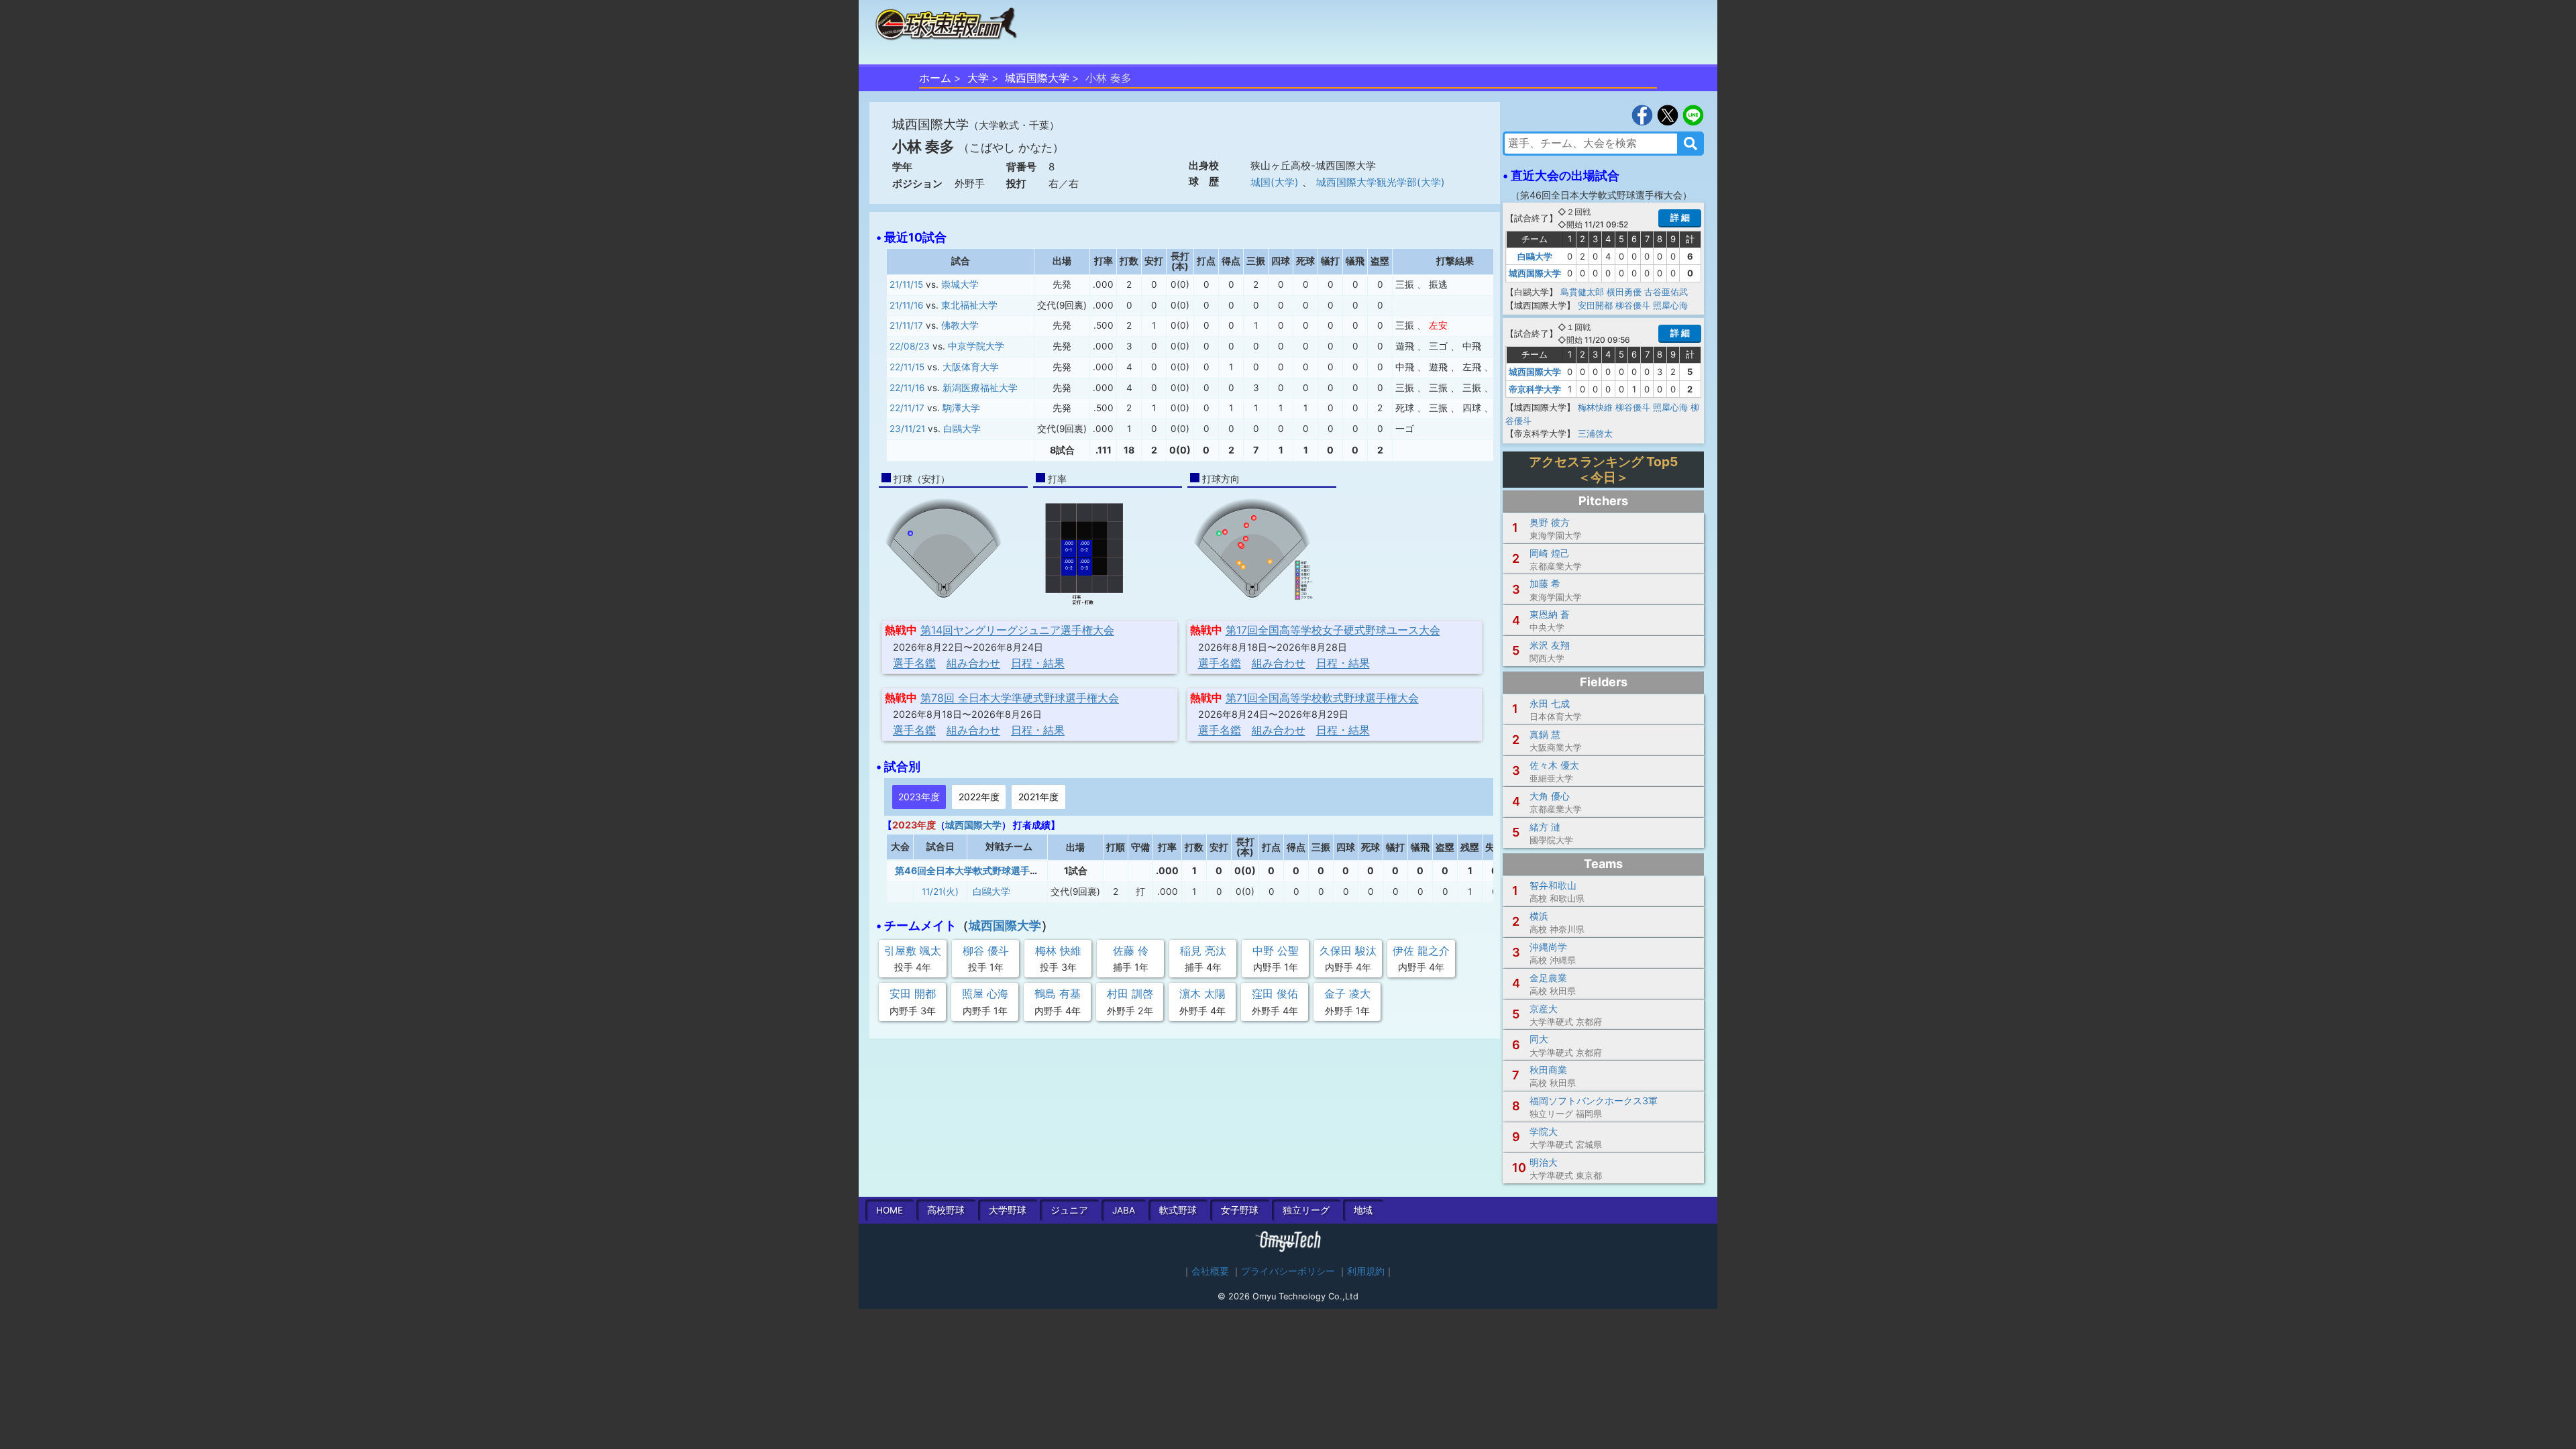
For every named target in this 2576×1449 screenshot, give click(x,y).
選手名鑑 (914, 663)
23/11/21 (907, 429)
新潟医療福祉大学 (980, 388)
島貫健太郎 (1582, 292)
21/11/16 (906, 305)
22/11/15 (907, 367)
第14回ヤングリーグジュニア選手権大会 (1017, 630)
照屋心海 (1670, 305)
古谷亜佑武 (1666, 292)
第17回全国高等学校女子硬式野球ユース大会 (1333, 630)
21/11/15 (906, 284)
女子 (1240, 1210)
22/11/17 (907, 408)
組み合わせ (973, 663)
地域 (1363, 1210)
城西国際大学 (1037, 78)
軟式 (1178, 1210)
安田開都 (1595, 305)
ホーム (935, 78)
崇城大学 (960, 284)
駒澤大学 (961, 408)
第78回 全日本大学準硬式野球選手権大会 (1020, 698)
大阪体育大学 (971, 367)
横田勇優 (1624, 292)
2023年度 (919, 797)
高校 (946, 1210)
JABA (1124, 1210)
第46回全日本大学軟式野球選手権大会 (976, 870)
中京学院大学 (976, 346)
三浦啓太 (1595, 433)
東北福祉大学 (969, 305)
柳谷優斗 (1633, 305)
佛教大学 (960, 325)
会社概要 (1210, 1271)
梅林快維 (1595, 407)
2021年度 (1038, 797)
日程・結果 (1038, 663)
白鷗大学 (962, 429)
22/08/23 (910, 346)
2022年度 (979, 797)
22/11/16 (907, 388)
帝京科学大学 (1535, 389)
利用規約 (1366, 1271)
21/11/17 (906, 325)
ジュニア (1069, 1210)
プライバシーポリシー (1288, 1271)
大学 (978, 78)
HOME (890, 1210)
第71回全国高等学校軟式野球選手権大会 (1322, 698)
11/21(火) (940, 892)
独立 (1306, 1210)
